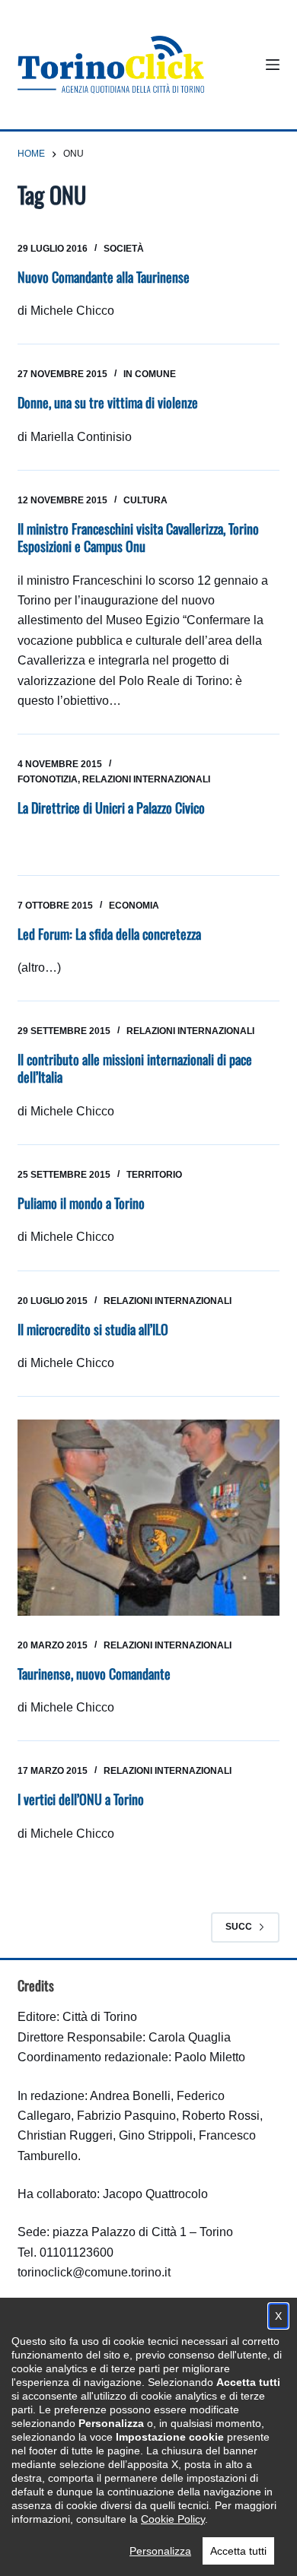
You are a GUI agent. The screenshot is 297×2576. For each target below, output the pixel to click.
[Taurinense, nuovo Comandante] (148, 1517)
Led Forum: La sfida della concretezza (109, 934)
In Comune (150, 374)
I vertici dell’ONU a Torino (81, 1799)
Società (124, 249)
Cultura (145, 500)
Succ (239, 1927)
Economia (134, 906)
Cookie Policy (173, 2519)
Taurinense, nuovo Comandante (94, 1673)
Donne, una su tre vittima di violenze (108, 402)
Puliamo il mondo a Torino (81, 1203)
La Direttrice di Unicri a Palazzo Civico (111, 807)
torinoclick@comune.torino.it (94, 2272)
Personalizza (160, 2551)
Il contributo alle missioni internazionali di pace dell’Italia (135, 1068)
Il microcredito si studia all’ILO (93, 1329)
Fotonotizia (48, 779)
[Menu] (273, 65)
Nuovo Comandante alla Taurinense (104, 277)
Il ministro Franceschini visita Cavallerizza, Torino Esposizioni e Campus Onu (138, 537)
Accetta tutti (238, 2551)
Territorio (154, 1175)
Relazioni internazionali (146, 779)
